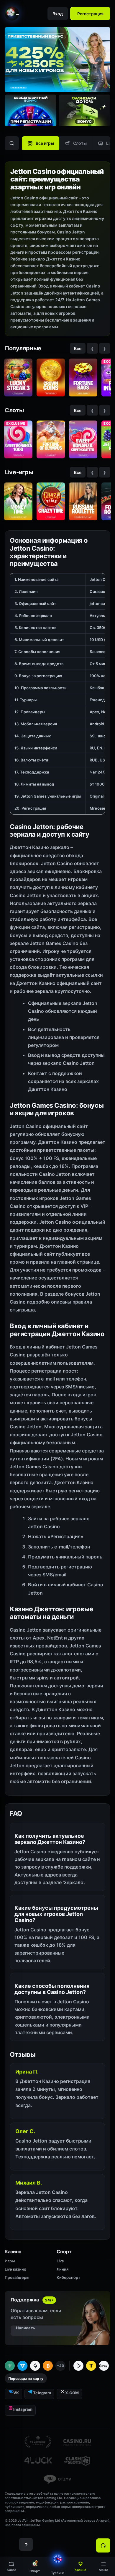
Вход (58, 14)
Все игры (45, 143)
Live (60, 2261)
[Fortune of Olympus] (51, 439)
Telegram (42, 2393)
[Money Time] (18, 501)
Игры (10, 2261)
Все (78, 348)
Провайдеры (17, 2277)
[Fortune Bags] (83, 378)
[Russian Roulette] (83, 501)
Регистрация (90, 14)
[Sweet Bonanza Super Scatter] (83, 439)
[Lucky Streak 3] (18, 378)
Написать (26, 2328)
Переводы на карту (26, 2379)
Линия (63, 2269)
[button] (103, 2566)
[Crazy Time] (51, 501)
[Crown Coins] (51, 378)
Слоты (80, 143)
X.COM (72, 2393)
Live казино (15, 2269)
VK (16, 2393)
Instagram (23, 2409)
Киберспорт (68, 2277)
